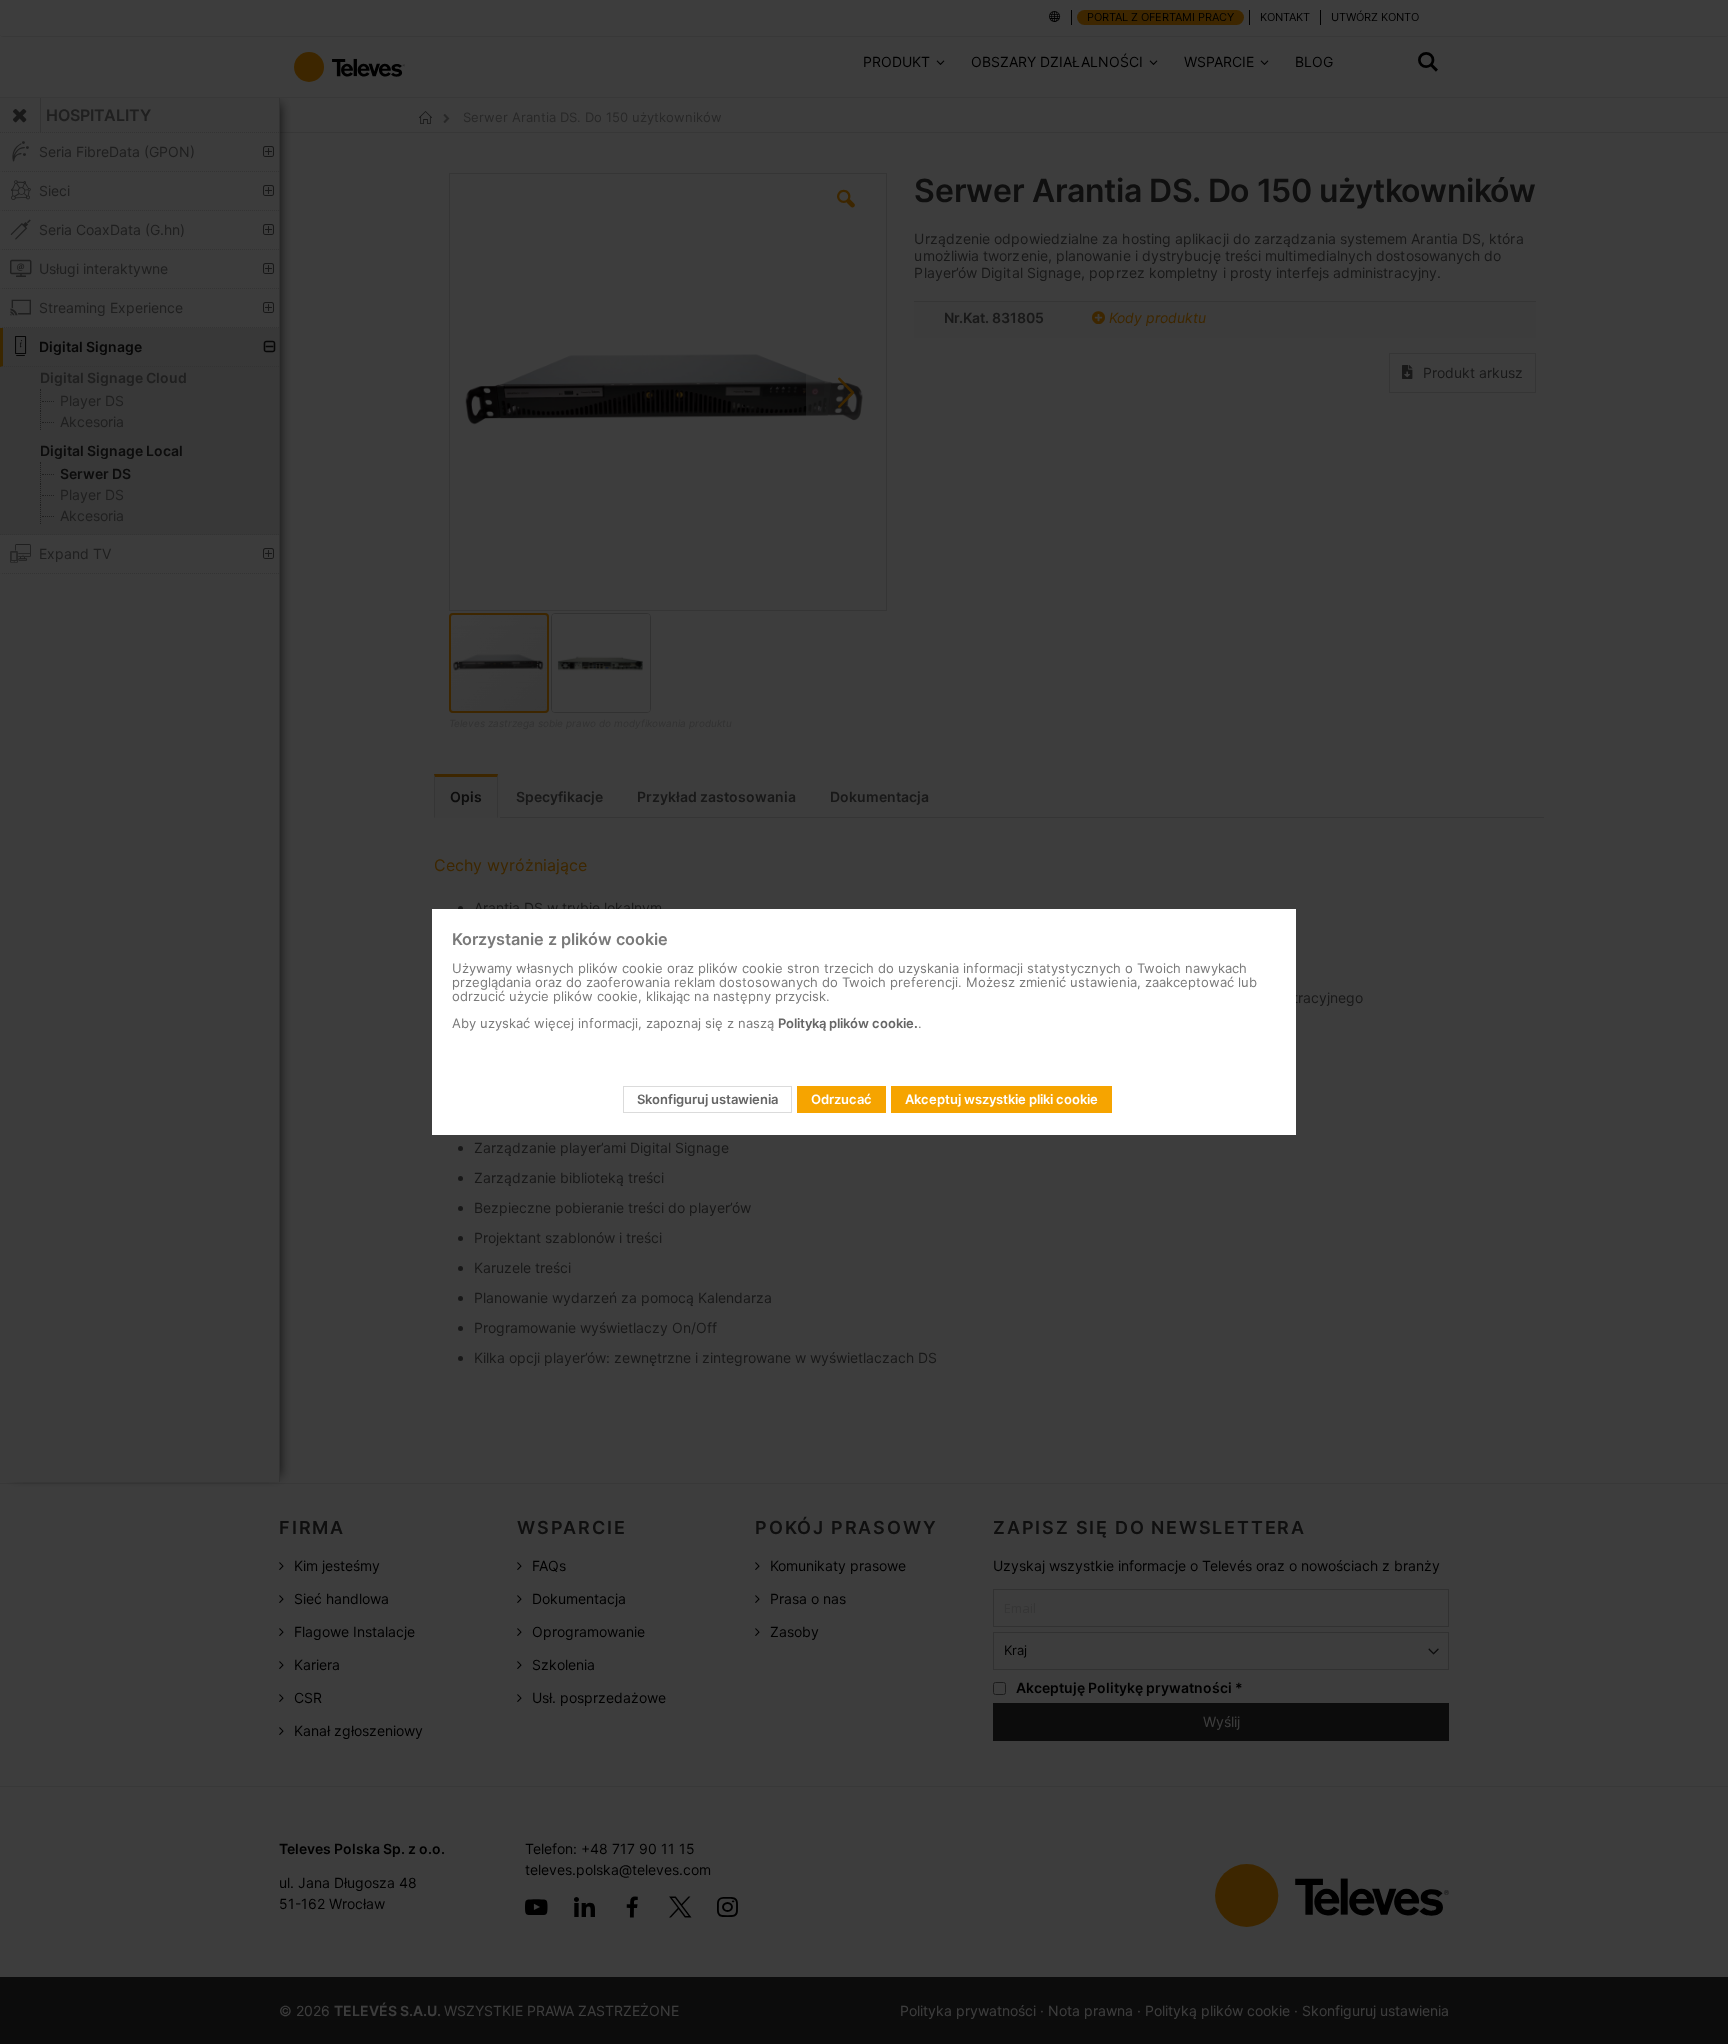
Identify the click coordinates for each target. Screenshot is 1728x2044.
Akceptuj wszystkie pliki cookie (1001, 1099)
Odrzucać (841, 1099)
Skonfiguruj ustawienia (707, 1099)
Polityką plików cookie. (848, 1023)
